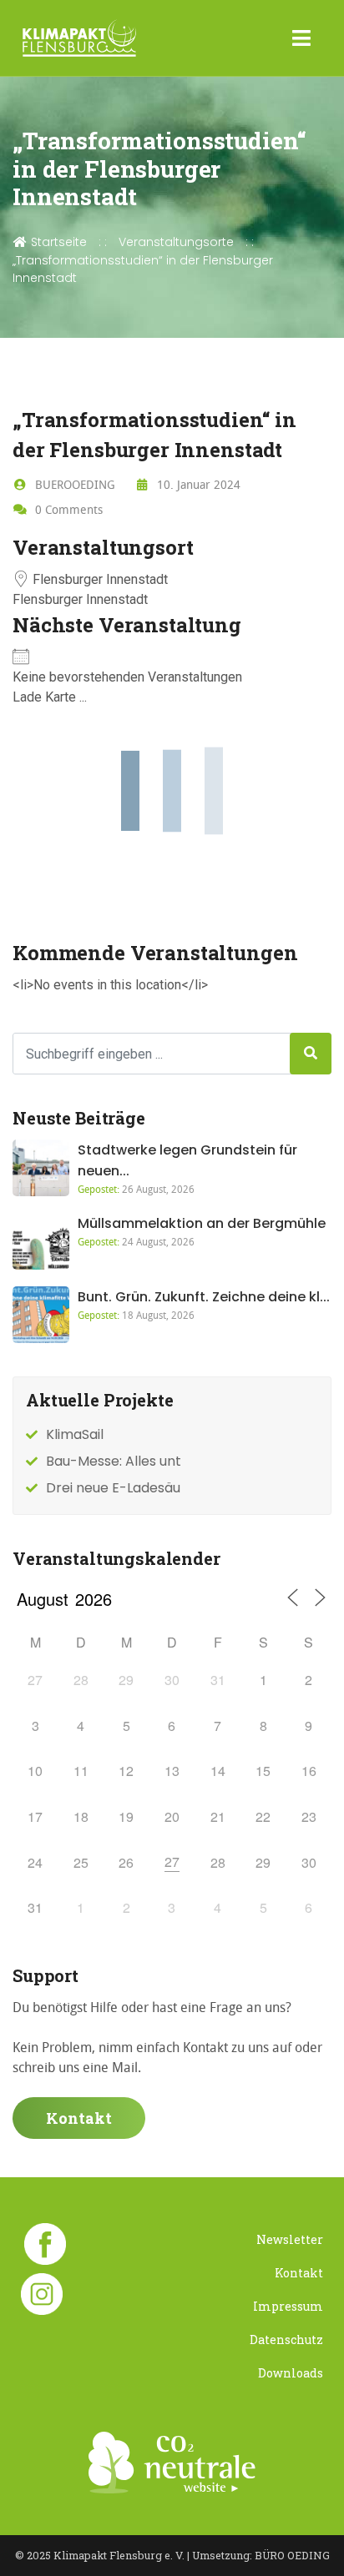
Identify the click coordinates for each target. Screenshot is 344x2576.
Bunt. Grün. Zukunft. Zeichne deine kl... (204, 1297)
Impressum (288, 2306)
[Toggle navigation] (302, 38)
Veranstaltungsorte (176, 242)
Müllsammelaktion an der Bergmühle (202, 1223)
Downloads (291, 2373)
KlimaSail (75, 1434)
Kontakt (79, 2118)
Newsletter (290, 2239)
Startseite (57, 242)
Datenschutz (286, 2340)
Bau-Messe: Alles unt (114, 1461)
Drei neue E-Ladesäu (113, 1488)
